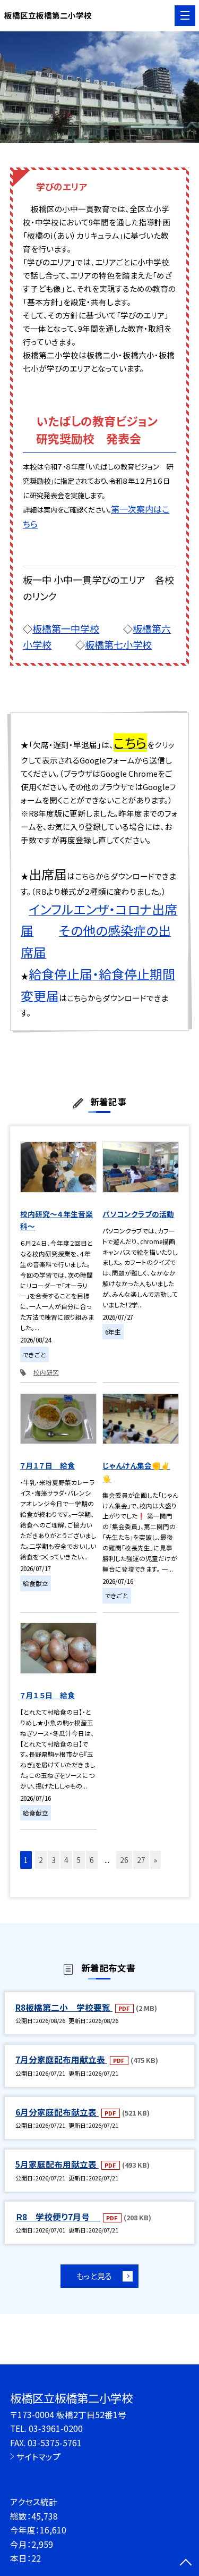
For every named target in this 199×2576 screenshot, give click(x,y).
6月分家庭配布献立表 (57, 2112)
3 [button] (54, 1860)
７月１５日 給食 (47, 1695)
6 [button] (92, 1860)
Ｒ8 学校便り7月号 (58, 2217)
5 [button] (79, 1860)
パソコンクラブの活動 (138, 1214)
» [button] (155, 1860)
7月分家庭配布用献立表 (61, 2059)
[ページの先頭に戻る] (186, 2563)
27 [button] (141, 1860)
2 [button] (41, 1860)
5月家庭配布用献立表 (57, 2164)
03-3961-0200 (56, 2428)
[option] (99, 87)
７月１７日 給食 (47, 1465)
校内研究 (46, 1372)
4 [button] (66, 1860)
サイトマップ (38, 2456)
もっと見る (94, 2276)
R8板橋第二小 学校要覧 (64, 2007)
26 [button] (124, 1860)
